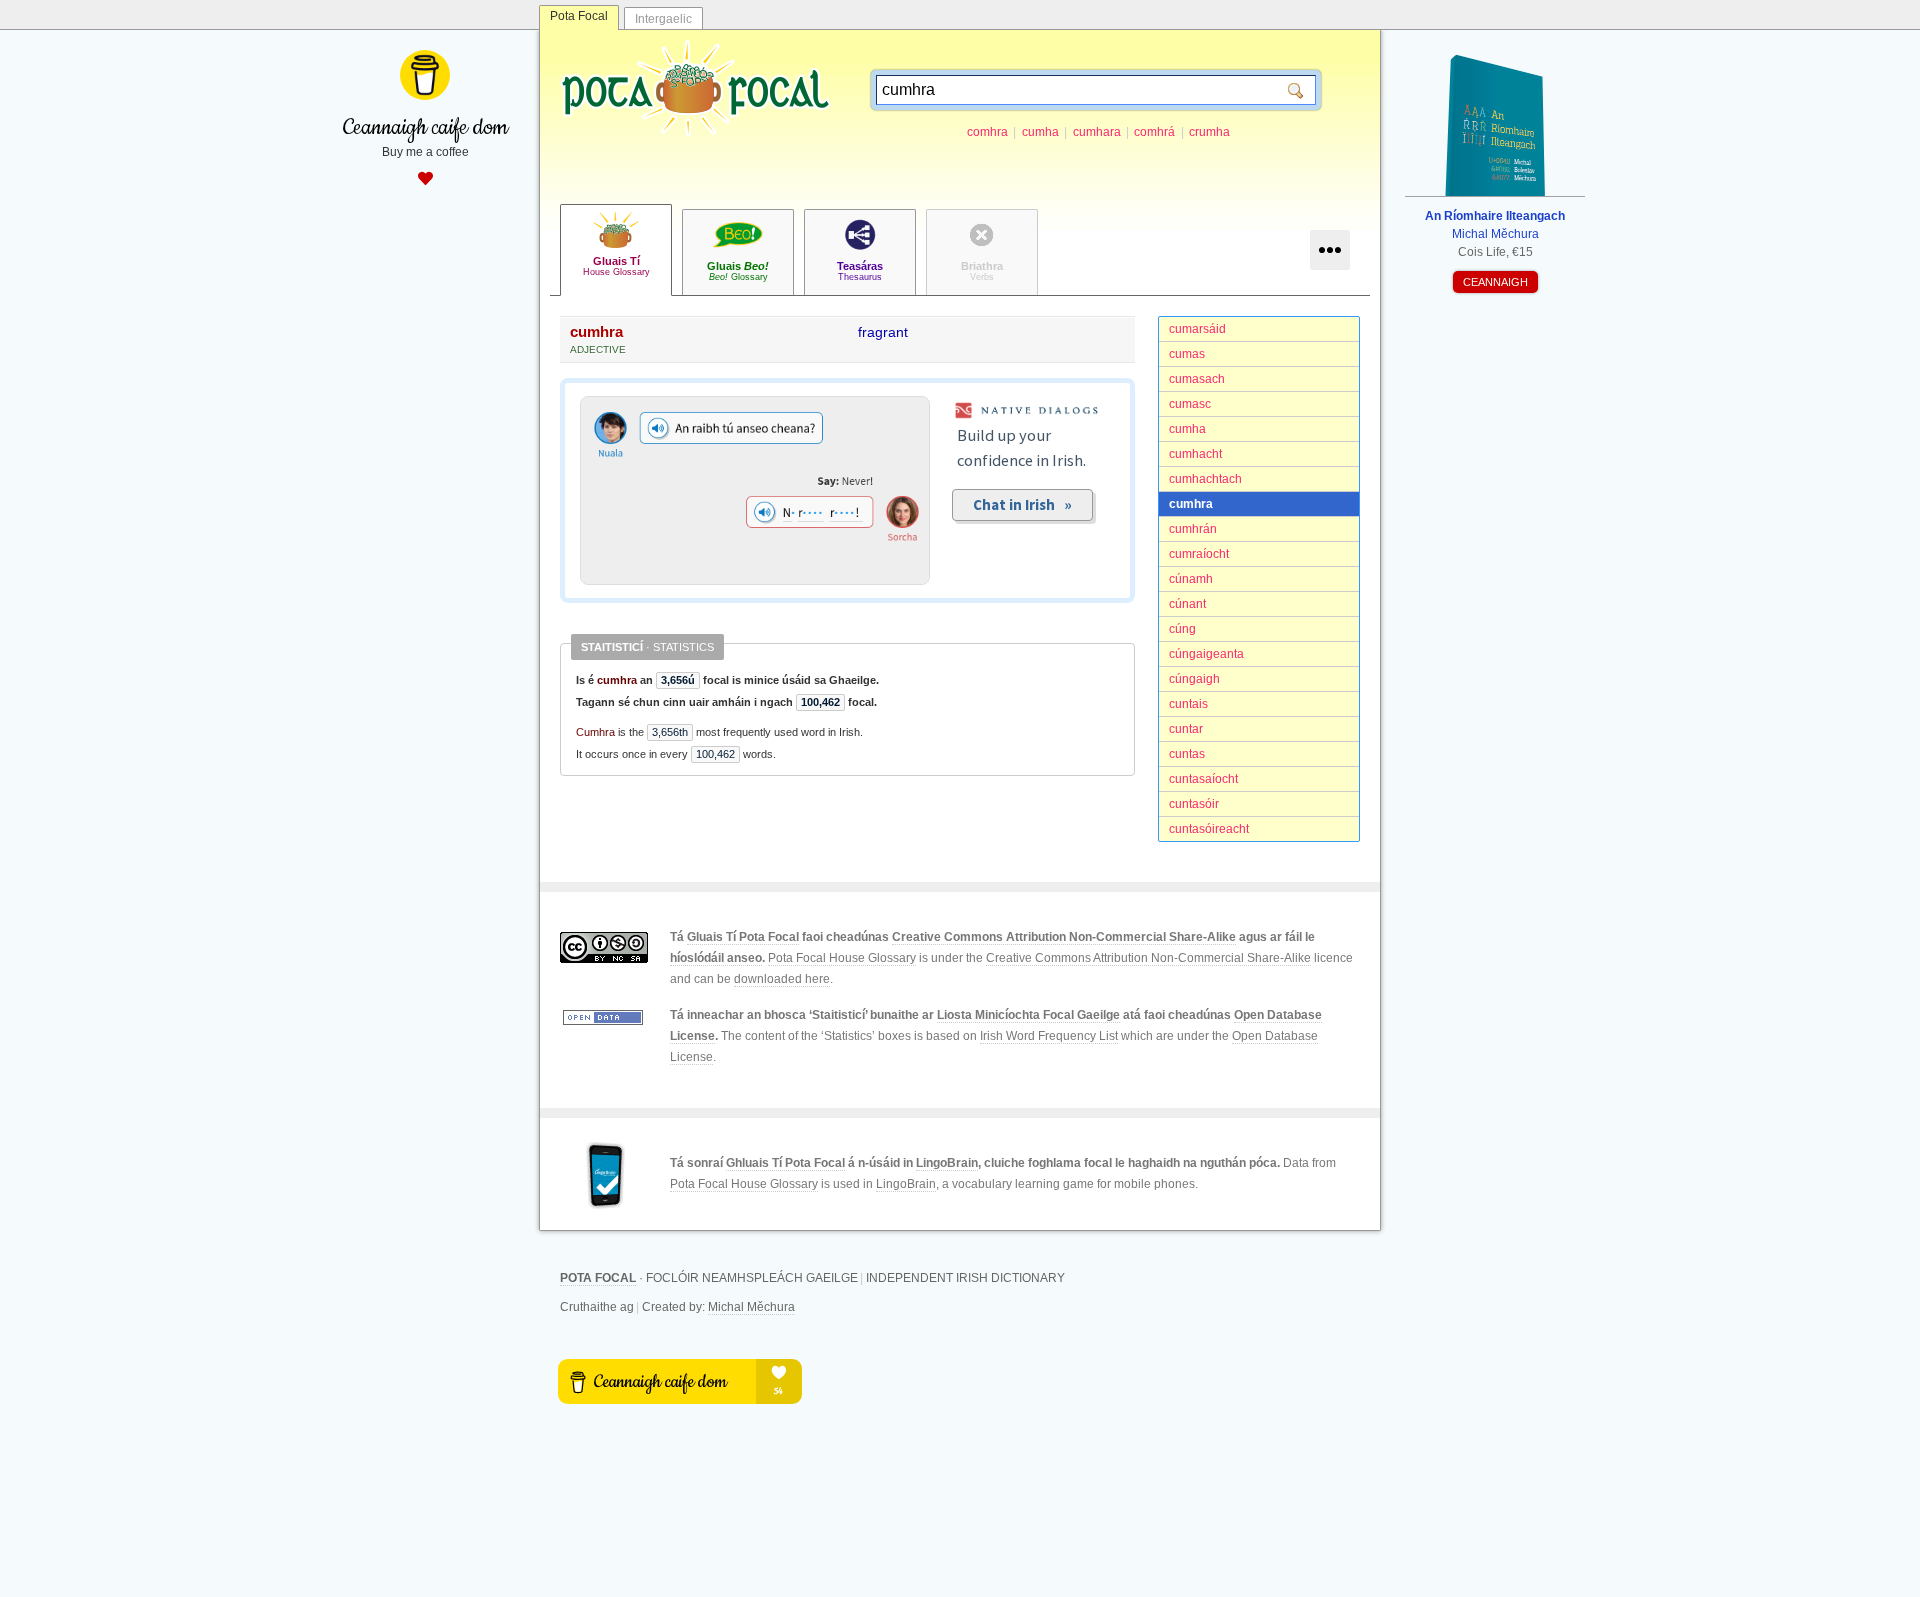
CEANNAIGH (1495, 282)
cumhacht (1195, 454)
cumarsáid (1197, 329)
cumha (1040, 132)
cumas (1187, 354)
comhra (987, 132)
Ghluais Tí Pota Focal (785, 1163)
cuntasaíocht (1203, 779)
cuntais (1188, 704)
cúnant (1187, 604)
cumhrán (1193, 529)
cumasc (1190, 404)
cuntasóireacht (1209, 829)
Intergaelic (663, 19)
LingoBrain (947, 1163)
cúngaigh (1194, 679)
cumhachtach (1205, 479)
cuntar (1186, 729)
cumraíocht (1199, 554)
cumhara (1097, 132)
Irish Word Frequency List (1049, 1036)
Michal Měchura (751, 1307)
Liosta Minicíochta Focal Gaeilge (1028, 1015)
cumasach (1197, 379)
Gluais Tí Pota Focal (743, 937)
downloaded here (782, 979)
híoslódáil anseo (716, 958)
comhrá (1154, 132)
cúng (1182, 629)
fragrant (883, 332)
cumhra (1191, 504)
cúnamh (1191, 579)
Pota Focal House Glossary (842, 958)
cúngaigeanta (1206, 654)
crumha (1209, 132)
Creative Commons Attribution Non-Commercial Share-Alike (1064, 937)
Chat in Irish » (1022, 504)
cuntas (1187, 754)
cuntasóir (1194, 804)
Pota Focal (579, 16)
